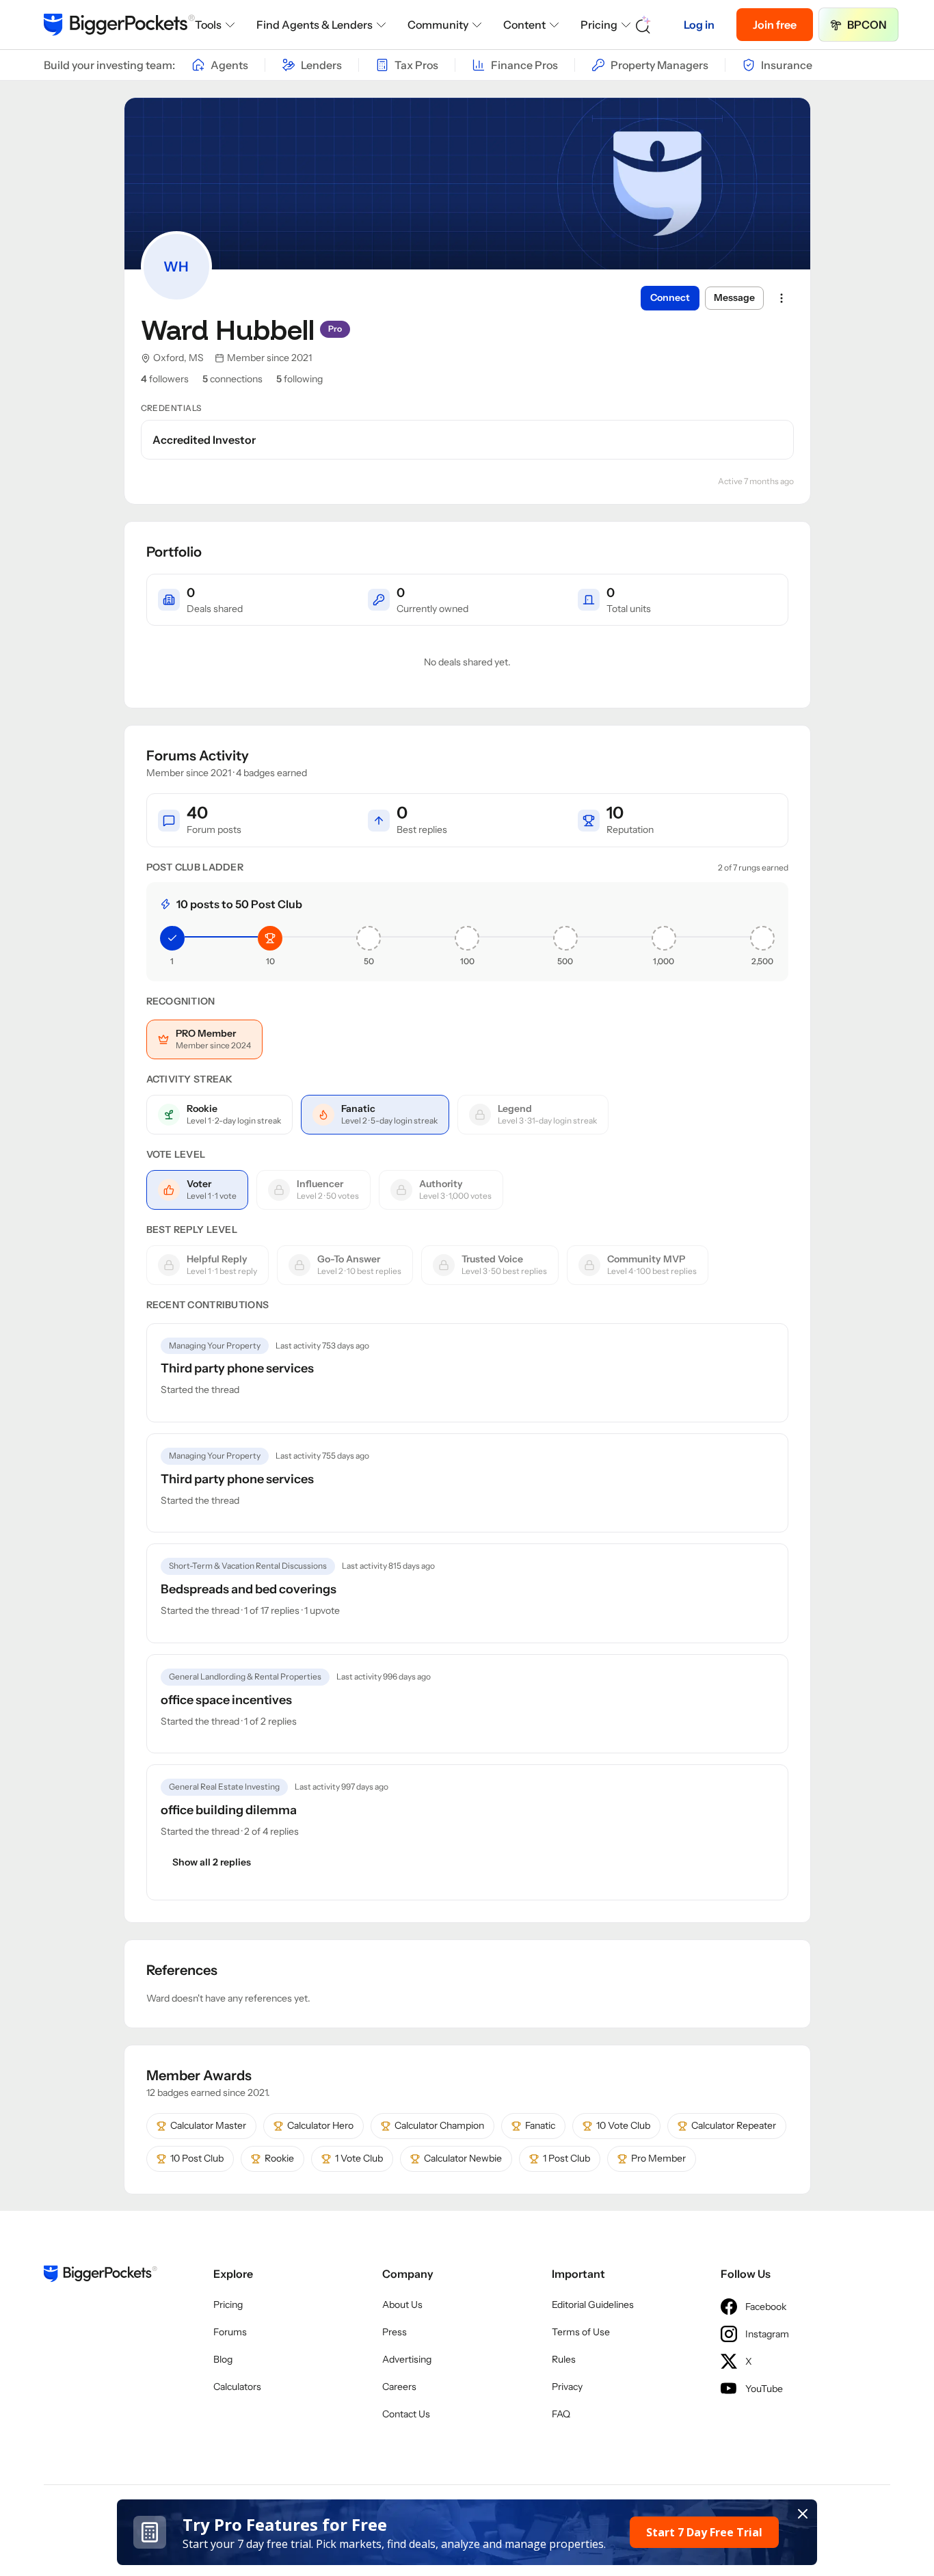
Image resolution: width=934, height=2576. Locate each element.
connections (232, 379)
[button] (467, 2532)
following (299, 379)
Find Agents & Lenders (315, 25)
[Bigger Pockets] (119, 25)
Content (524, 25)
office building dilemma (229, 1810)
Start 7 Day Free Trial (704, 2532)
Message (734, 297)
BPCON (867, 25)
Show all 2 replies (212, 1862)
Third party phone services (237, 1368)
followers (165, 379)
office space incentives (226, 1700)
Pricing (599, 25)
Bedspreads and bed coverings (249, 1589)
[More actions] (782, 298)
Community (438, 25)
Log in (699, 25)
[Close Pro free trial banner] (803, 2514)
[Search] (643, 25)
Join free (775, 25)
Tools (208, 25)
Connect (670, 297)
